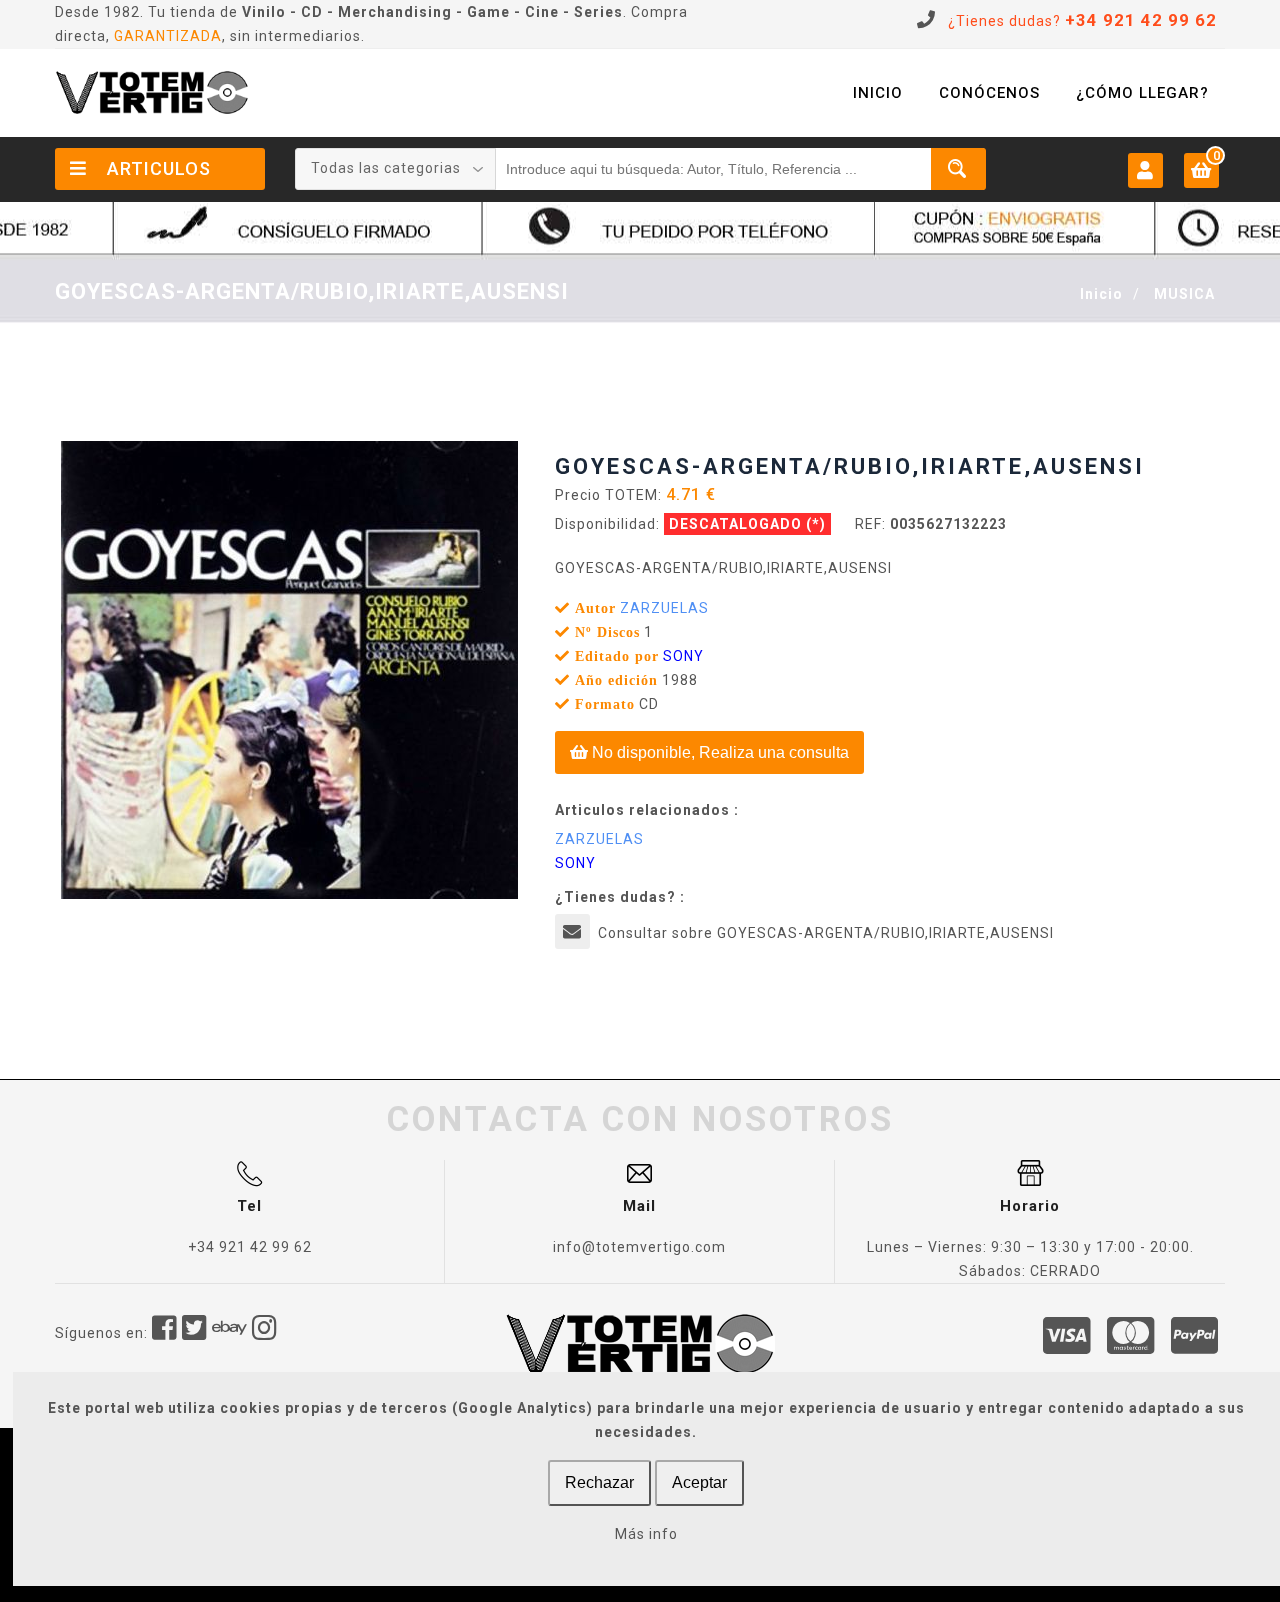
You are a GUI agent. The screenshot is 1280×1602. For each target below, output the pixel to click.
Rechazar (599, 1482)
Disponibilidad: (607, 524)
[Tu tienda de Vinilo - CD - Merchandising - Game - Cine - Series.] (152, 92)
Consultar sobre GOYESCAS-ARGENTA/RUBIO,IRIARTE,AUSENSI (826, 933)
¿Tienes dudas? (1082, 21)
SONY (683, 656)
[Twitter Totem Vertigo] (195, 1333)
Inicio (1101, 294)
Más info (646, 1534)
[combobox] (396, 169)
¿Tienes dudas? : (620, 897)
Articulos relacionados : (647, 810)
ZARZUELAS (664, 608)
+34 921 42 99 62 (250, 1247)
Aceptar (699, 1482)
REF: (870, 524)
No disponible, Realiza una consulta (718, 752)
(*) (816, 524)
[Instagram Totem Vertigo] (265, 1333)
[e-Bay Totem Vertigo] (230, 1333)
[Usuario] (1145, 169)
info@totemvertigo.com (639, 1247)
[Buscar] (958, 169)
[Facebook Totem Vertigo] (165, 1333)
